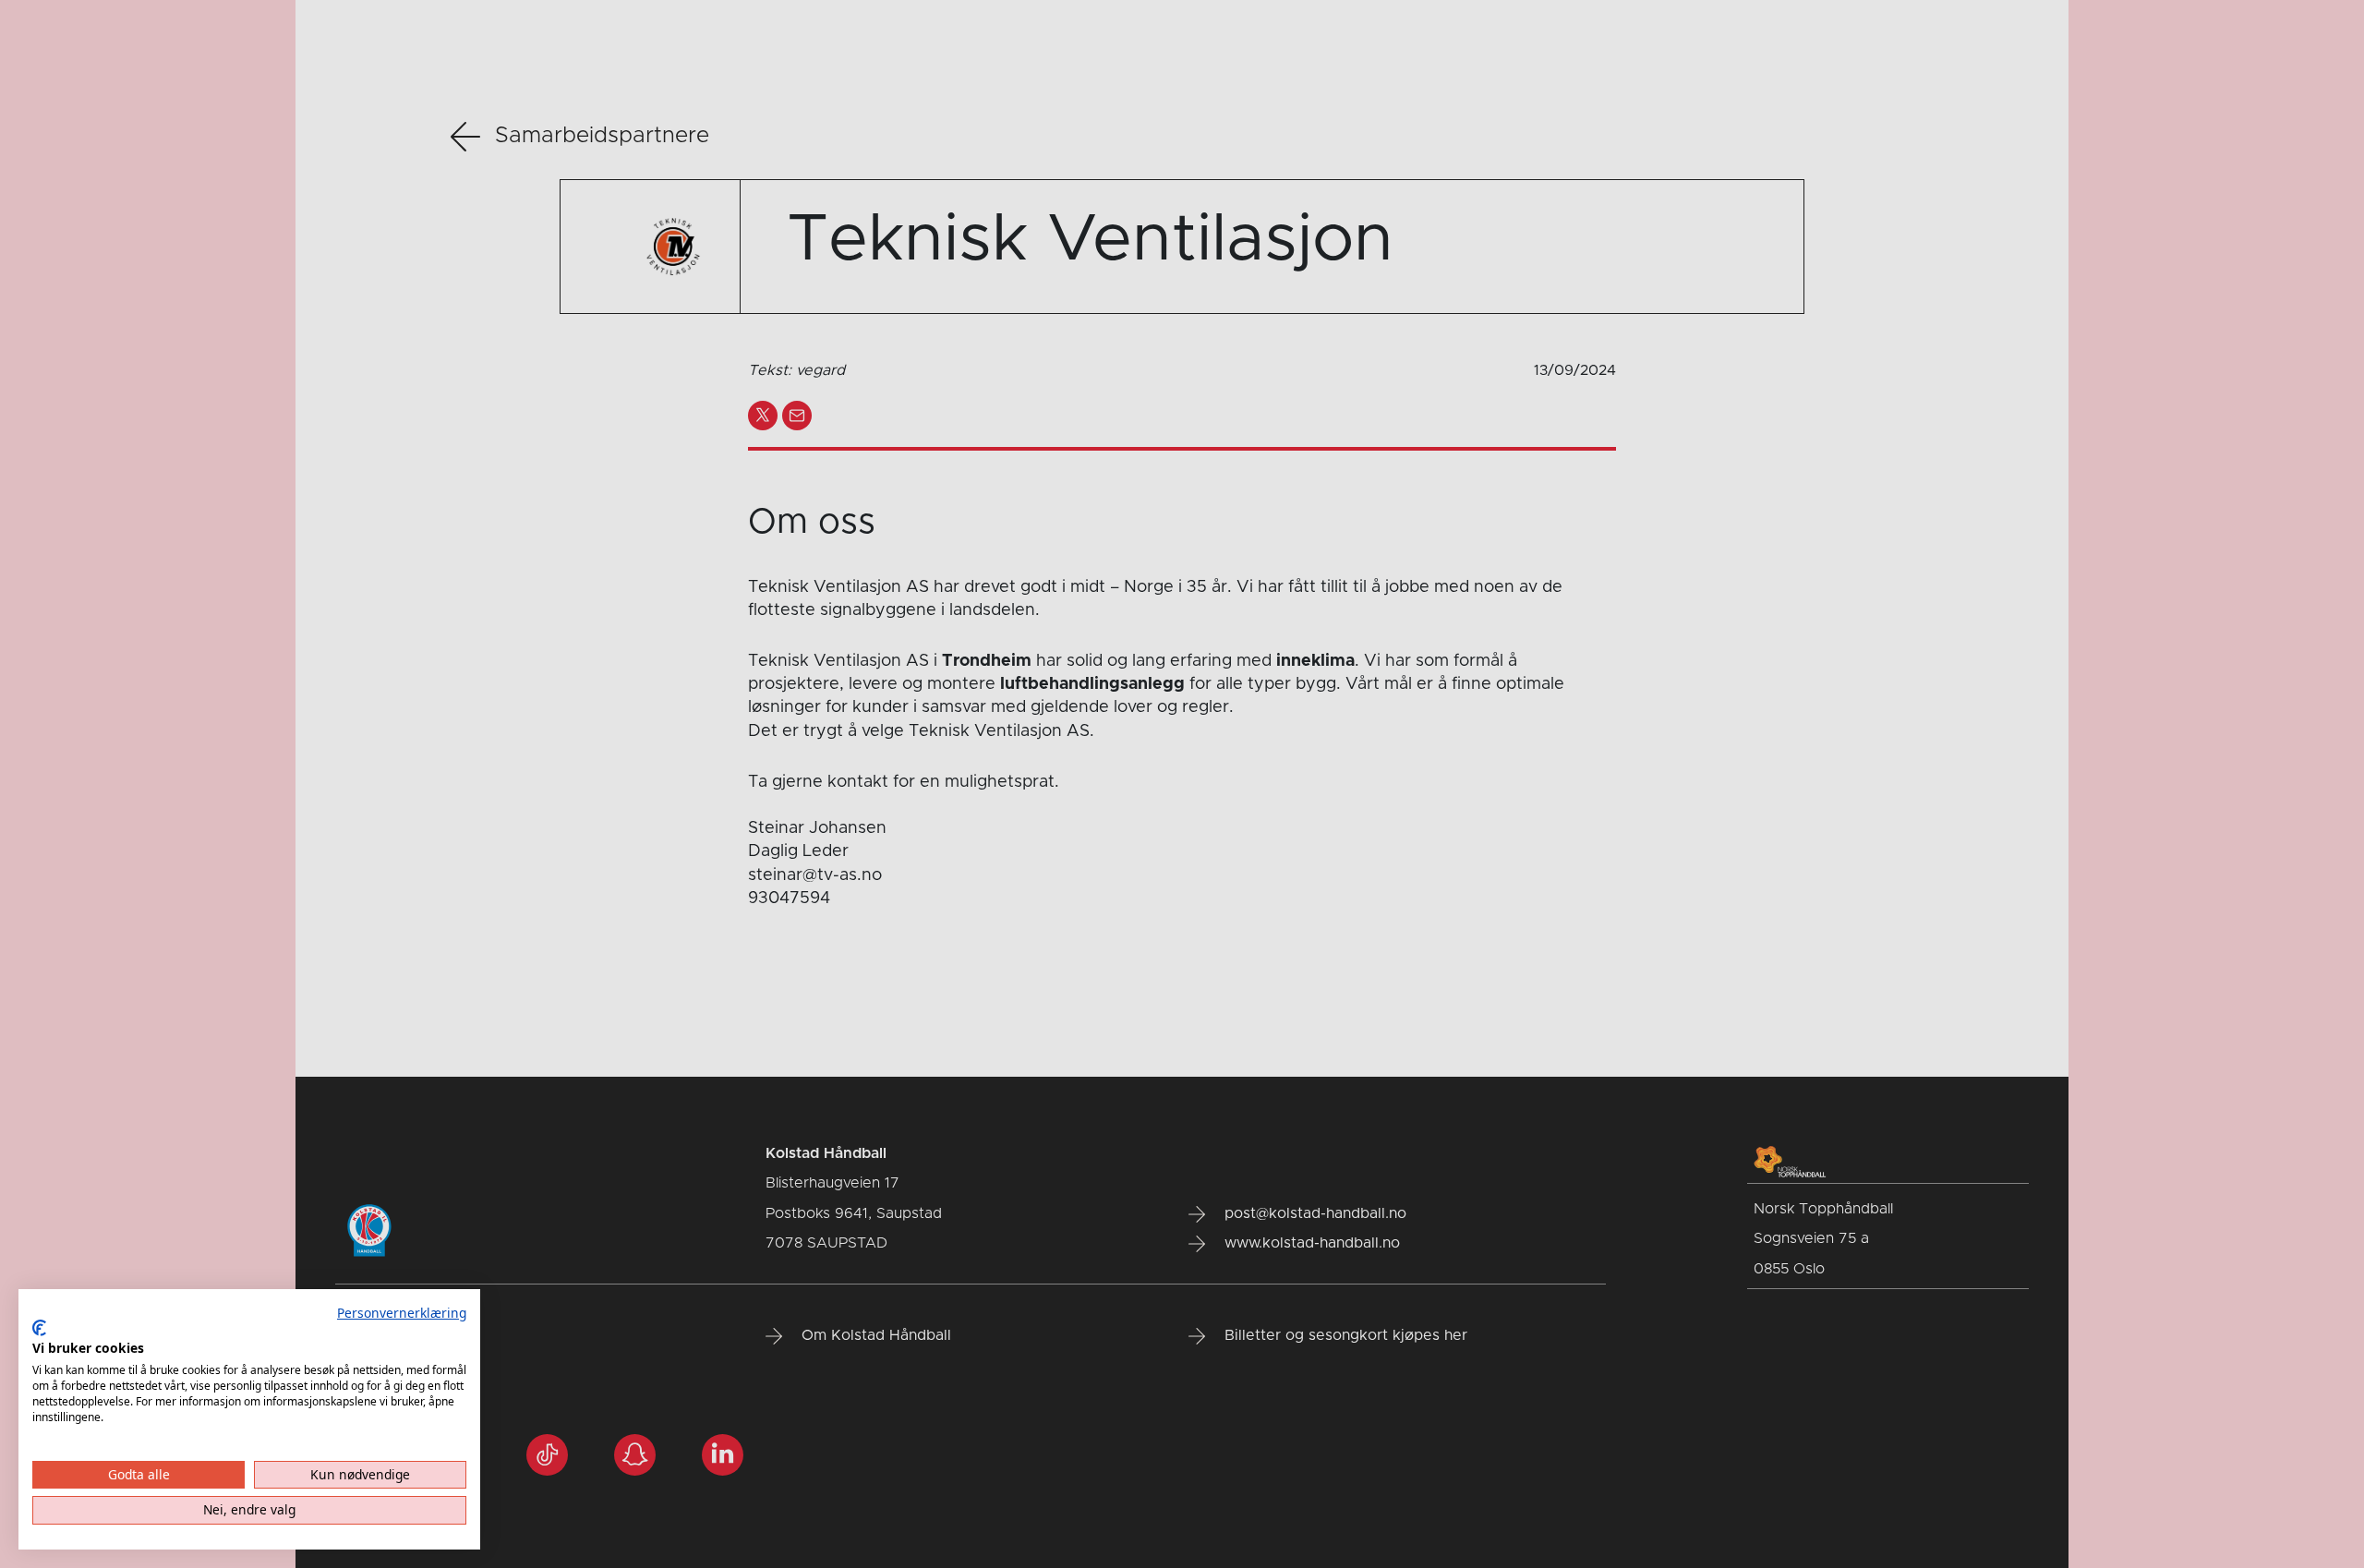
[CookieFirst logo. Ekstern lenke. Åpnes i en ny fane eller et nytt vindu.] (39, 1328)
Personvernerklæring (402, 1313)
